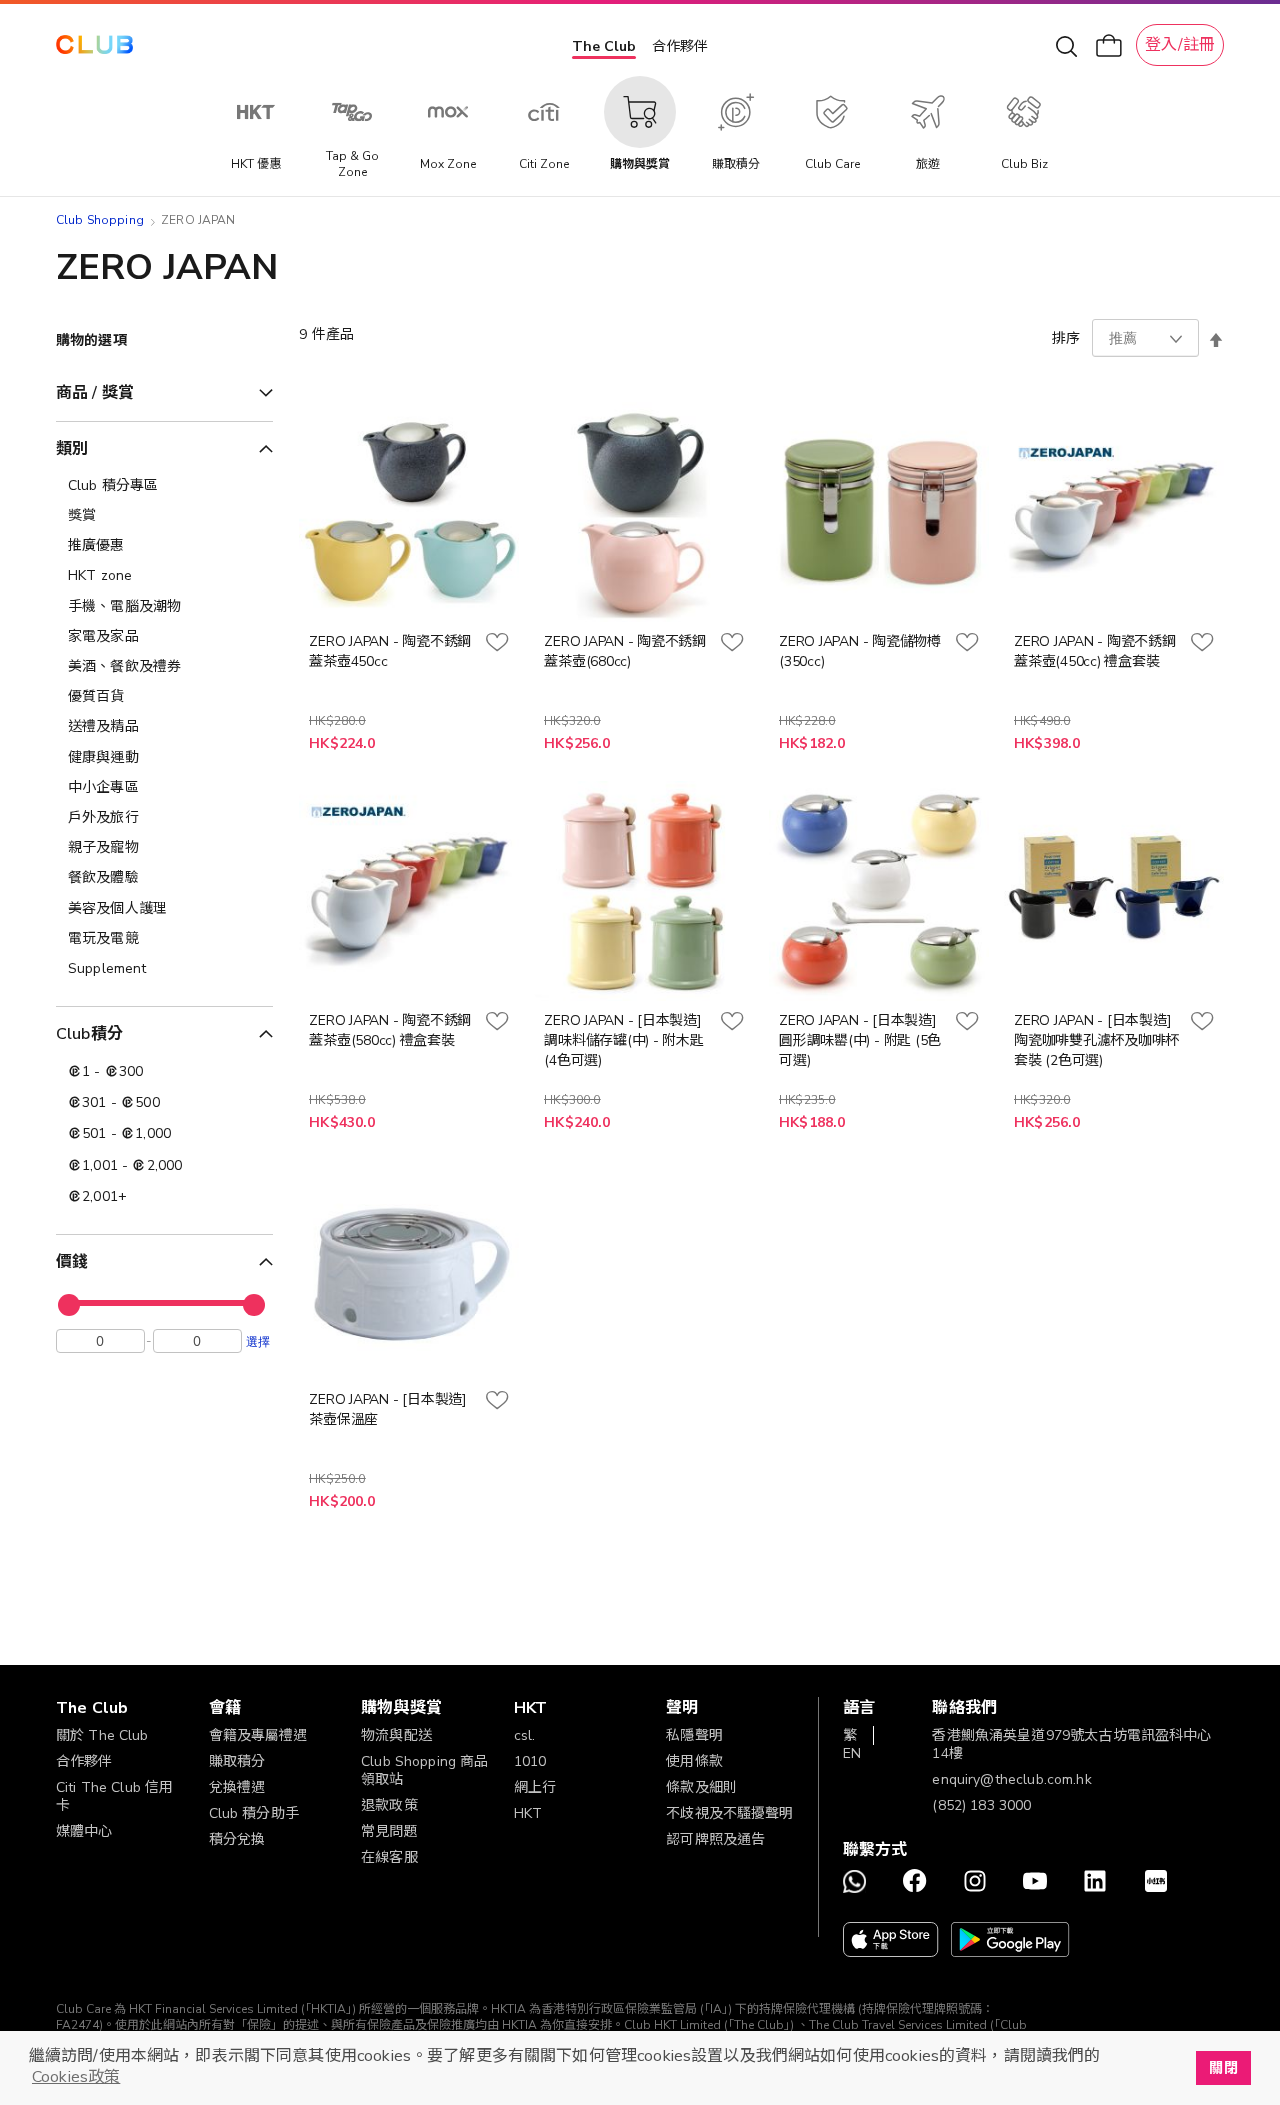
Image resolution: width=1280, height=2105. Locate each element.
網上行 (535, 1787)
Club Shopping (100, 220)
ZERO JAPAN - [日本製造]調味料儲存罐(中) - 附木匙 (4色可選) (623, 1040)
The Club (604, 46)
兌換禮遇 (237, 1787)
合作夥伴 (680, 46)
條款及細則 (701, 1787)
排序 (1066, 338)
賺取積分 (237, 1761)
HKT (528, 1813)
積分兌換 (237, 1839)
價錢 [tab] (72, 1262)
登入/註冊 (1180, 45)
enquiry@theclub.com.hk (1011, 1779)
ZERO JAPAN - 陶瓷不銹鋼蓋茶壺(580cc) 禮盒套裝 (390, 1030)
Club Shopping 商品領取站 (424, 1770)
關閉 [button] (1223, 2068)
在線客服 (389, 1857)
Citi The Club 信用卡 (114, 1796)
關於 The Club (102, 1735)
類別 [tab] (72, 449)
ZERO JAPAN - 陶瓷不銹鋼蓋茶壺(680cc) (625, 651)
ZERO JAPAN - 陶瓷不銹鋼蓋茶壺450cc (390, 651)
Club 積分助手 (254, 1813)
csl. (525, 1735)
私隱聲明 (694, 1735)
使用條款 (694, 1761)
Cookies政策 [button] (76, 2077)
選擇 (258, 1341)
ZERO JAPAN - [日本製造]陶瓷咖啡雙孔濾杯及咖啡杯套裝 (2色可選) (1096, 1040)
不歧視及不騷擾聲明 (729, 1813)
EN (852, 1753)
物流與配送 (396, 1735)
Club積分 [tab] (89, 1034)
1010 (530, 1761)
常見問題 (389, 1831)
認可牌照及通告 (715, 1839)
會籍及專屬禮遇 (258, 1735)
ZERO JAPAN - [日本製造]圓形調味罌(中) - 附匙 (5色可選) (860, 1040)
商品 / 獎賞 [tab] (95, 393)
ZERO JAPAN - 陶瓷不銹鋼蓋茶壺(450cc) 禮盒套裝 (1095, 651)
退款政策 (389, 1805)
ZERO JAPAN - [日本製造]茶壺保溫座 (387, 1409)
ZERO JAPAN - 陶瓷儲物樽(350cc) (860, 651)
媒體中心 (84, 1831)
